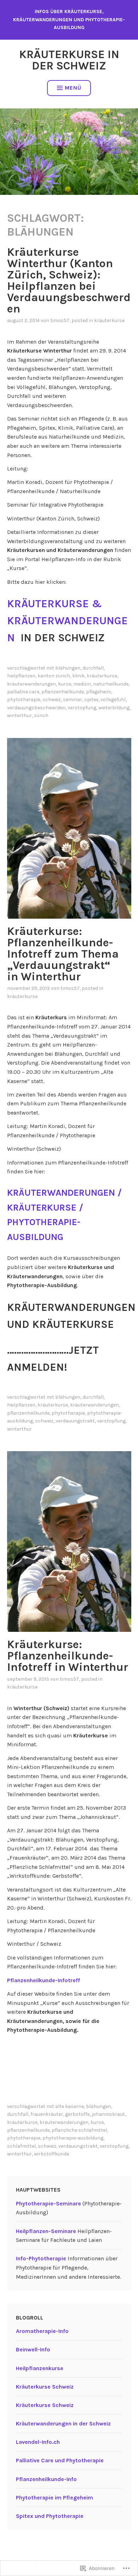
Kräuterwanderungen (31, 684)
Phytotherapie (24, 700)
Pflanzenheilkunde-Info (46, 2479)
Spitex (91, 700)
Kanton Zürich (54, 676)
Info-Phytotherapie (41, 2258)
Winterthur (19, 715)
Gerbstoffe (77, 2114)
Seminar (73, 700)
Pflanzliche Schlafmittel (79, 2130)
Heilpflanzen (21, 676)
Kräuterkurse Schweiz (45, 2387)
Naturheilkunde (111, 684)
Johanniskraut (108, 2114)
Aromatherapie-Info (42, 2331)
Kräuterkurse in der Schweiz (69, 60)
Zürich (41, 715)
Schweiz (52, 700)
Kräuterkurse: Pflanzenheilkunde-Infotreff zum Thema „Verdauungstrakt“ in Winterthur (63, 954)
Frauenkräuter (47, 2114)
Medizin (82, 684)
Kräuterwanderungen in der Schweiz (63, 2423)
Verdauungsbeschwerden (36, 708)
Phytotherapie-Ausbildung (73, 2138)
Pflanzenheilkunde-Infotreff (44, 1980)
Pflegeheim (99, 692)
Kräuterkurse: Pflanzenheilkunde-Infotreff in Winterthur (68, 1656)
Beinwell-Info (33, 2349)
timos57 (60, 320)
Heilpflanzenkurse (40, 2368)
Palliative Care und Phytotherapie (60, 2460)
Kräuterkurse (109, 320)
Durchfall (93, 668)
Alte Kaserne (70, 2106)
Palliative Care (23, 692)
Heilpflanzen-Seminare (46, 2231)
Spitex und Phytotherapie (50, 2516)
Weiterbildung (114, 708)
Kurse (65, 684)
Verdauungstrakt (75, 1421)
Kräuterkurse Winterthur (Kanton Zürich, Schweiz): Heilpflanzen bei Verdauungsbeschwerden (69, 280)
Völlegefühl (113, 700)
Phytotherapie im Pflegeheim (54, 2498)
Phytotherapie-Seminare (48, 2203)
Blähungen (68, 668)
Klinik (78, 676)
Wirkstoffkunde (51, 2154)
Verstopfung (82, 708)
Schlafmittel (21, 2146)
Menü (73, 88)
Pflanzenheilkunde (63, 692)
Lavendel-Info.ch (38, 2442)
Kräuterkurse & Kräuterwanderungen (67, 621)
